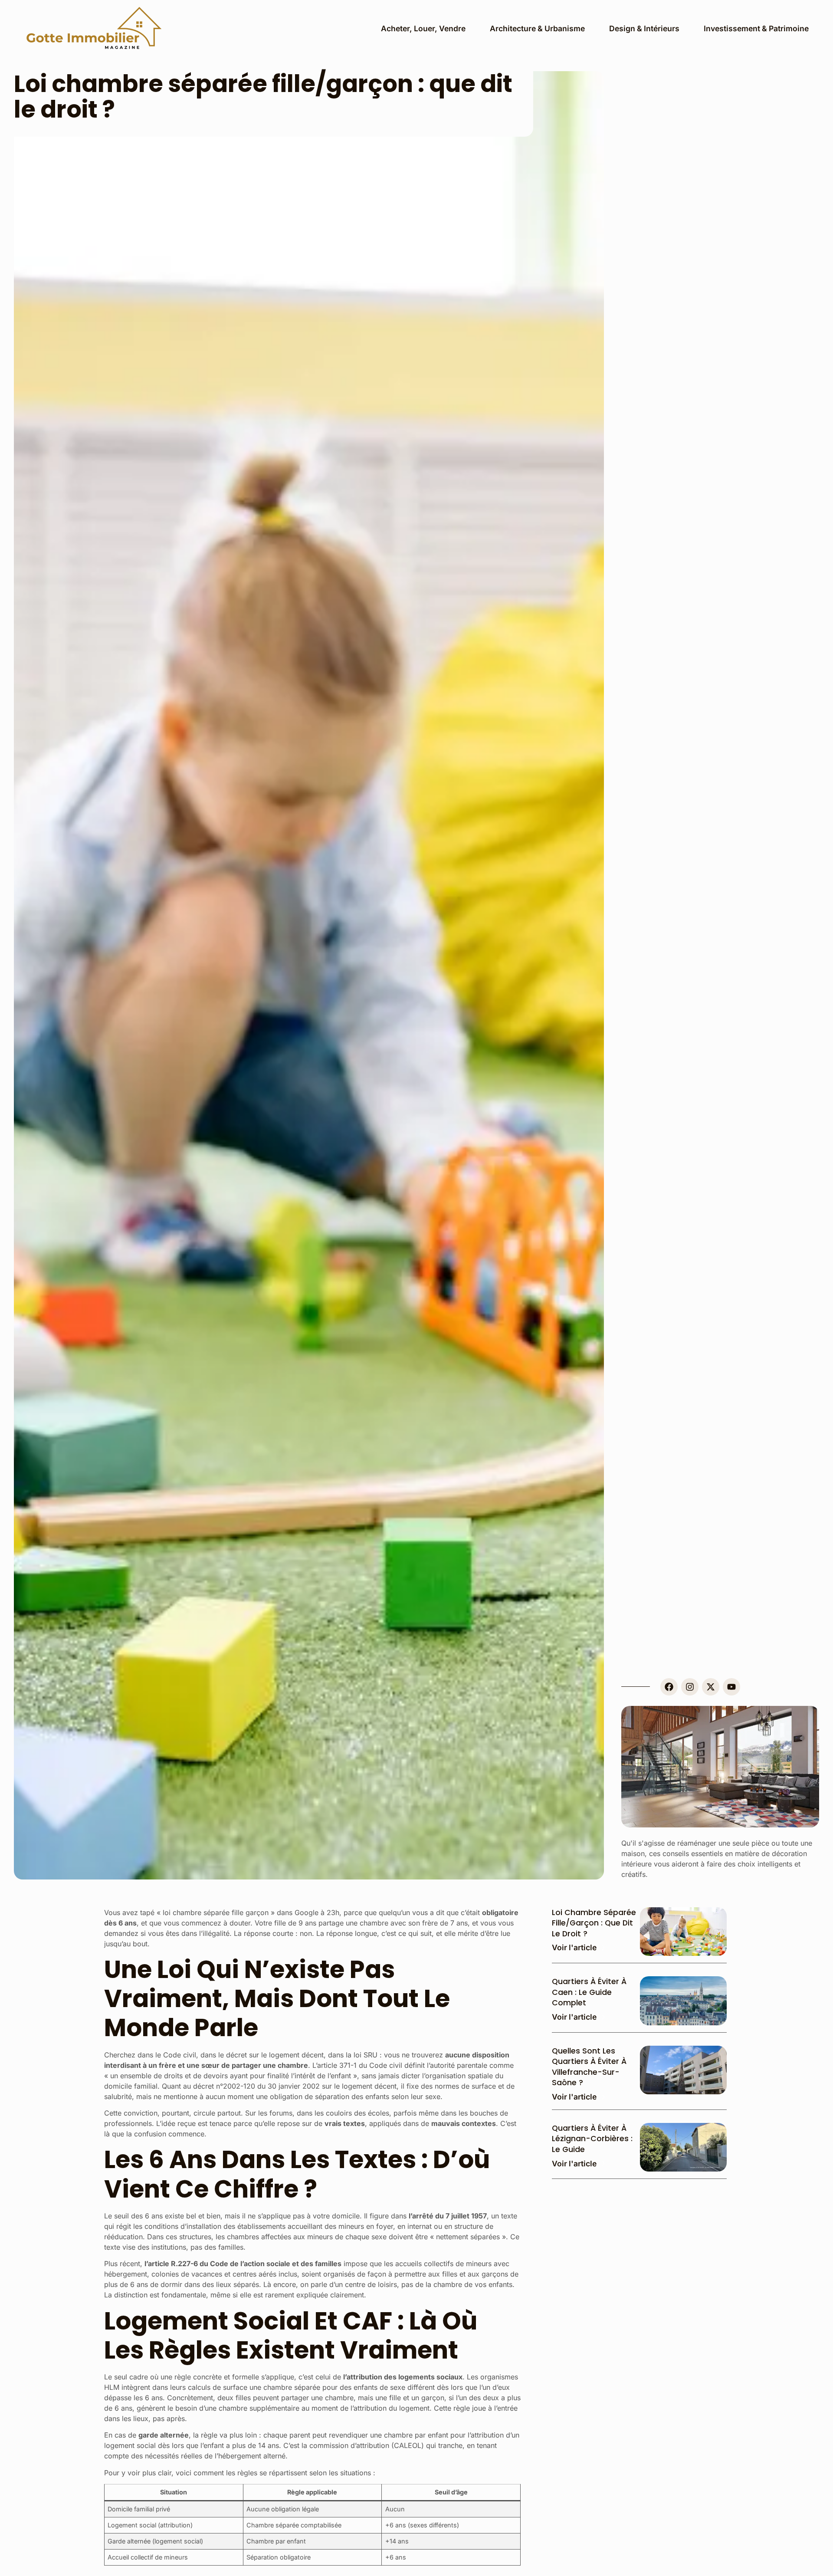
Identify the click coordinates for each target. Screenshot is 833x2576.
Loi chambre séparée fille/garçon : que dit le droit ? (594, 1923)
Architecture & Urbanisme (537, 28)
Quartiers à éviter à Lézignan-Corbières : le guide (592, 2139)
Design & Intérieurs (644, 28)
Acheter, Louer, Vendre (423, 28)
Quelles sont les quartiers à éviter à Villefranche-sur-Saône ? (589, 2067)
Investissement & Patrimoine (756, 28)
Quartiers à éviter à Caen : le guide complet (589, 1992)
